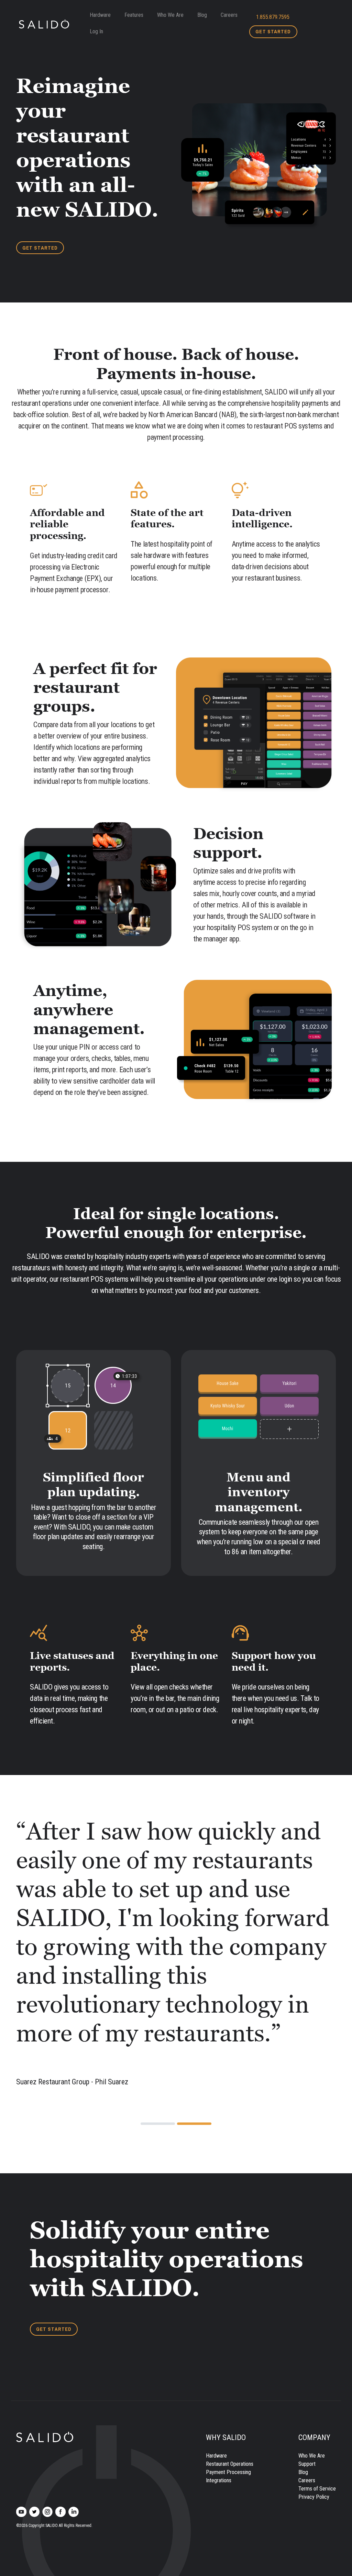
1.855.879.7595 (273, 17)
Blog (202, 15)
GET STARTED (273, 32)
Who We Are (170, 15)
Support (307, 2320)
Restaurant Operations (230, 2320)
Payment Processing (228, 2328)
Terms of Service (317, 2344)
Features (134, 15)
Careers (229, 15)
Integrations (219, 2336)
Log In (96, 31)
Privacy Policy (314, 2353)
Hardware (100, 15)
